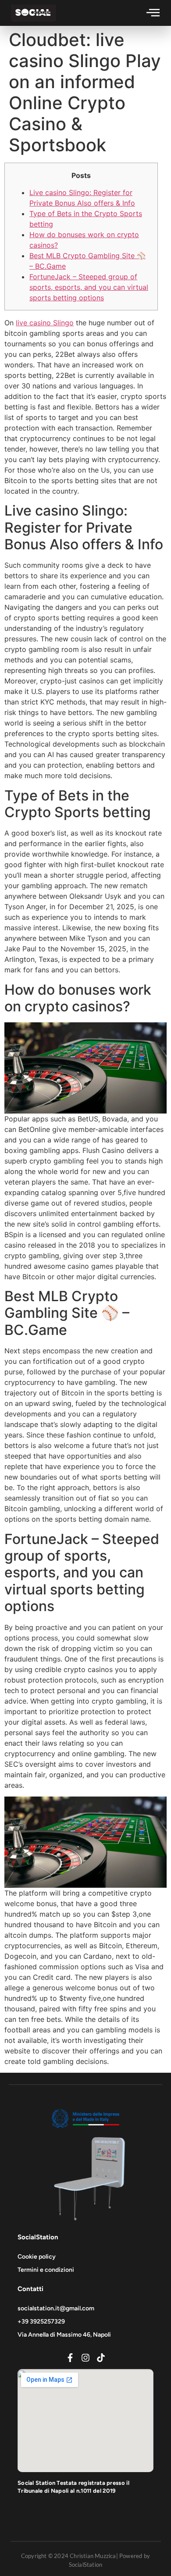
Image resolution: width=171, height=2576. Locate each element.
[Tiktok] (101, 2358)
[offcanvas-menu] (153, 12)
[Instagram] (85, 2358)
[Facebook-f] (70, 2358)
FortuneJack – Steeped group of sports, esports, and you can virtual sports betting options (89, 287)
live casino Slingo (45, 323)
